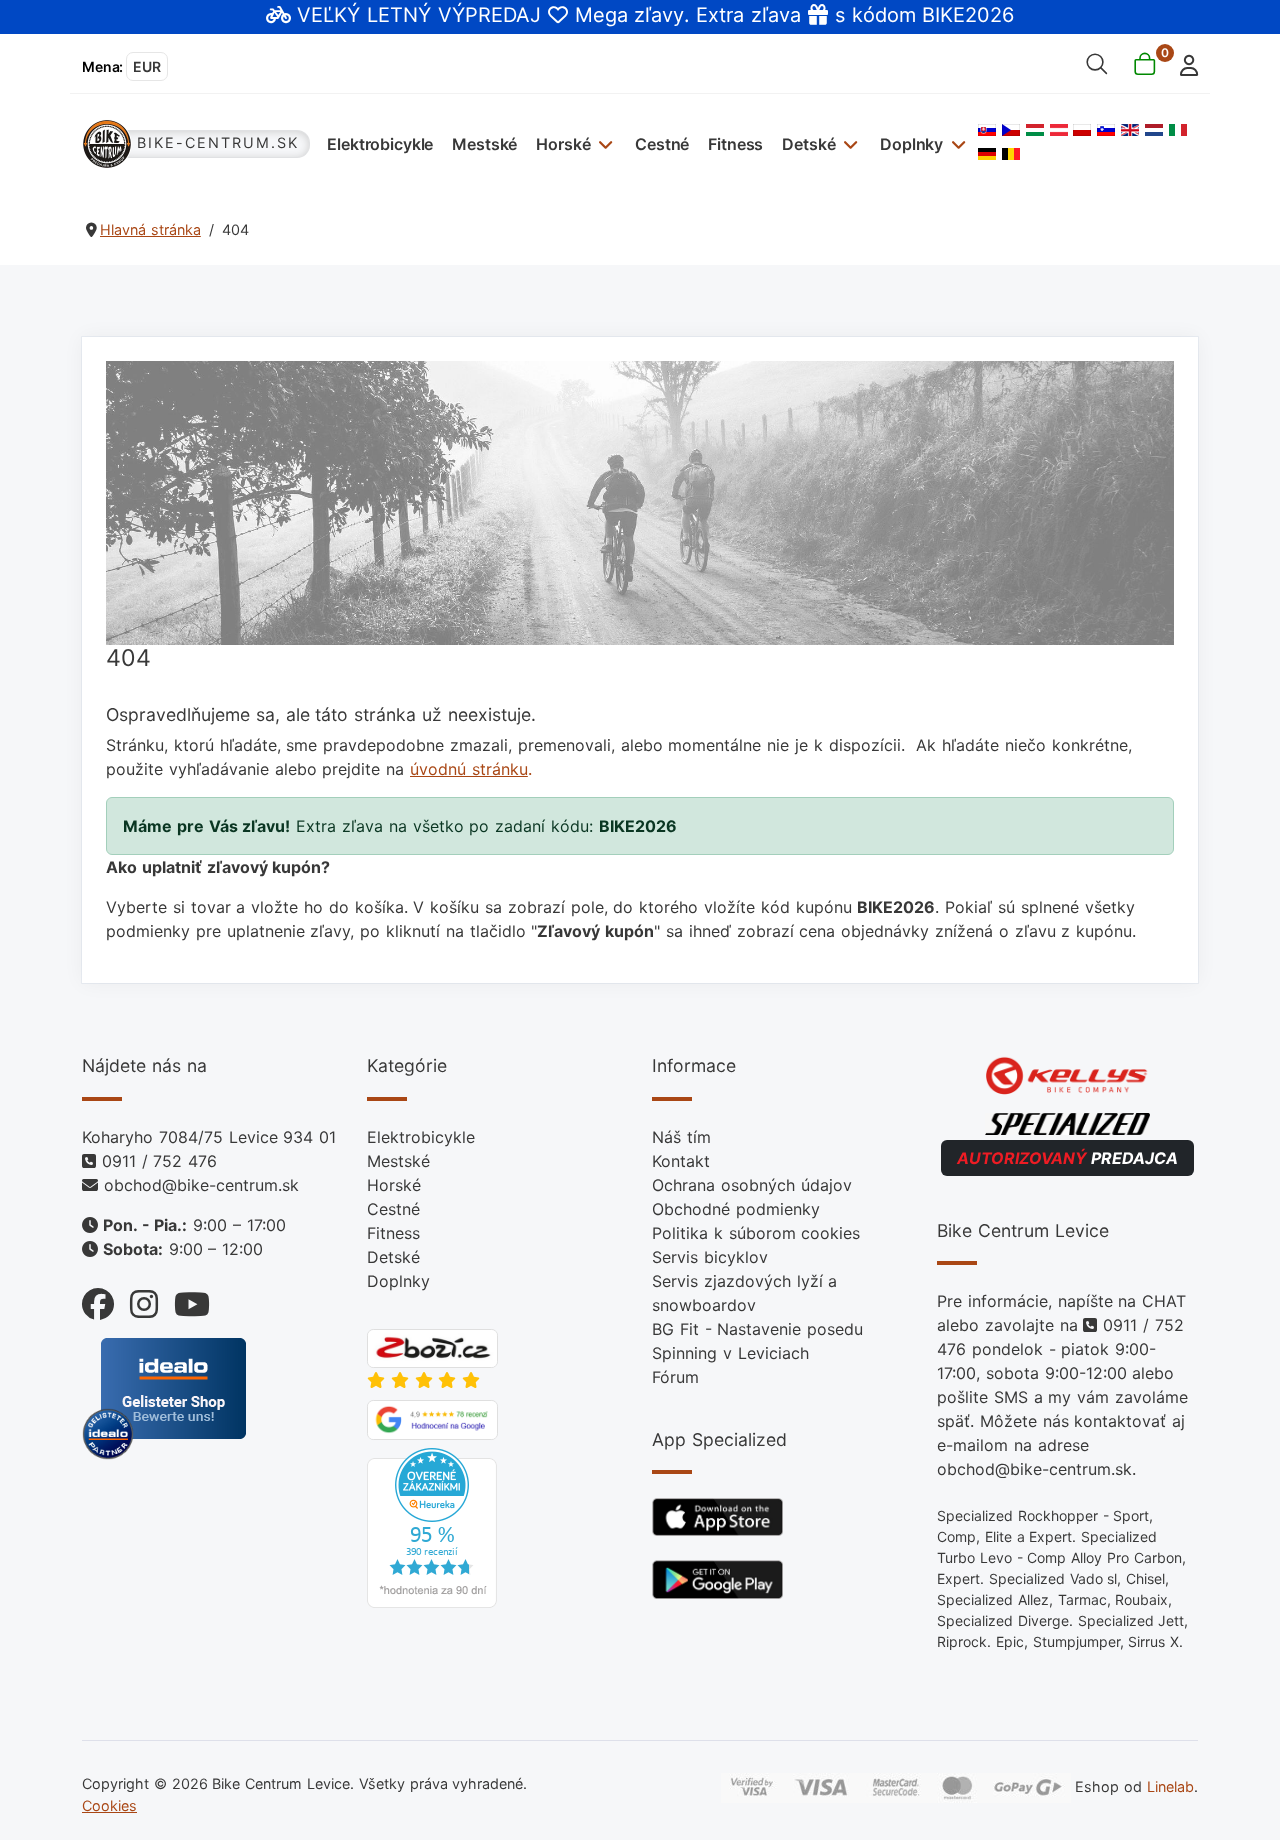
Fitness (735, 144)
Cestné (662, 144)
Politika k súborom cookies (756, 1233)
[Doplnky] (955, 143)
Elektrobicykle (380, 144)
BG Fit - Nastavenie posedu (757, 1329)
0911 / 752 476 (159, 1161)
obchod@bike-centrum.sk (201, 1185)
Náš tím (681, 1137)
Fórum (675, 1377)
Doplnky (911, 144)
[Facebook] (98, 1299)
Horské (563, 144)
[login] (1183, 63)
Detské (808, 144)
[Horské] (603, 143)
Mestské (484, 144)
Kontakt (681, 1161)
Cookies (109, 1805)
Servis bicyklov (710, 1257)
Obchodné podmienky (736, 1209)
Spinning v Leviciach (730, 1353)
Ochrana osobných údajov (752, 1185)
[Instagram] (136, 1299)
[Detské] (848, 143)
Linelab (1170, 1786)
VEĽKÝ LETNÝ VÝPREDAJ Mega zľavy (490, 15)
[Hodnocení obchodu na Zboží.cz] (432, 1347)
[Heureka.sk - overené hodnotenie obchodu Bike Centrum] (432, 1526)
